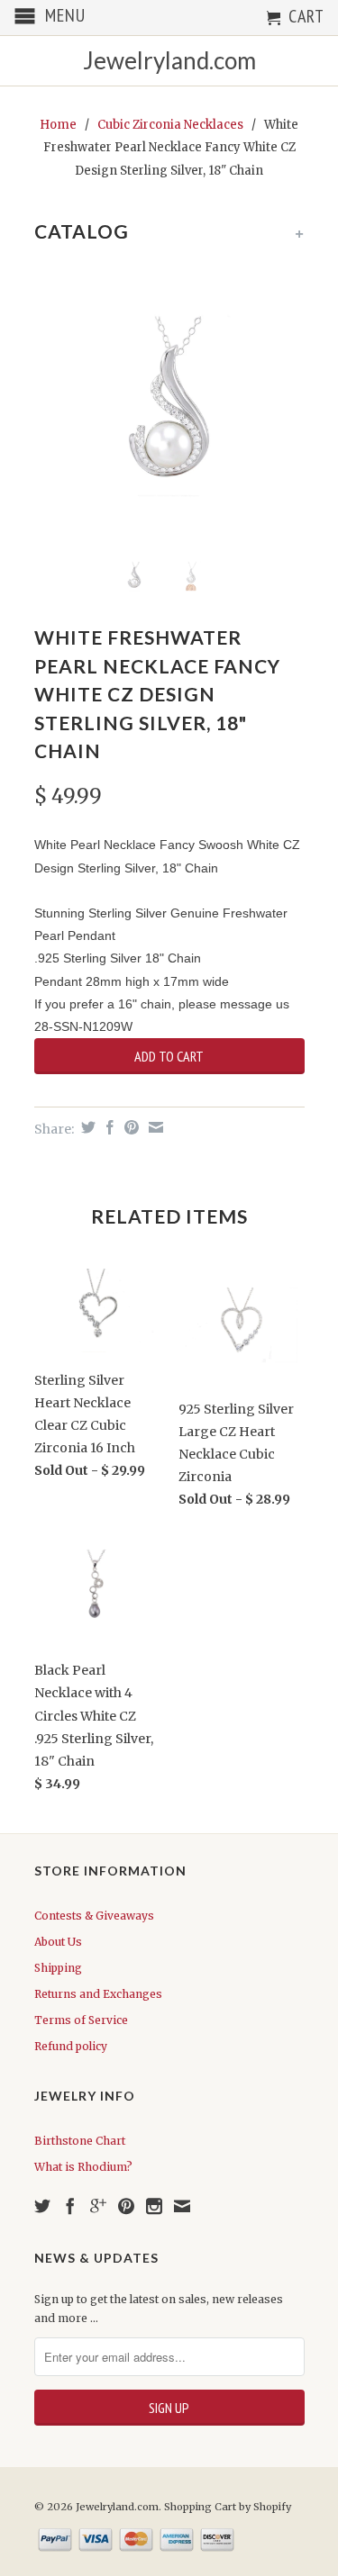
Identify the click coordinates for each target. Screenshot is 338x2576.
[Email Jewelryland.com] (182, 2206)
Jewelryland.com (169, 61)
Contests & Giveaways (94, 1916)
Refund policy (71, 2046)
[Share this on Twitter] (86, 1127)
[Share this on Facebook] (108, 1127)
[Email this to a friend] (154, 1127)
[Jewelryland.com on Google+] (98, 2206)
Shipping (58, 1968)
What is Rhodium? (83, 2167)
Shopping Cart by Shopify (228, 2507)
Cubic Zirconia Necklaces (170, 125)
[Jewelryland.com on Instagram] (154, 2206)
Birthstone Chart (80, 2141)
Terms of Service (81, 2020)
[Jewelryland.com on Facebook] (70, 2206)
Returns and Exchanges (98, 1994)
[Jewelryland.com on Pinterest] (126, 2206)
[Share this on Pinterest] (129, 1127)
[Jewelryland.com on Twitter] (42, 2206)
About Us (58, 1942)
